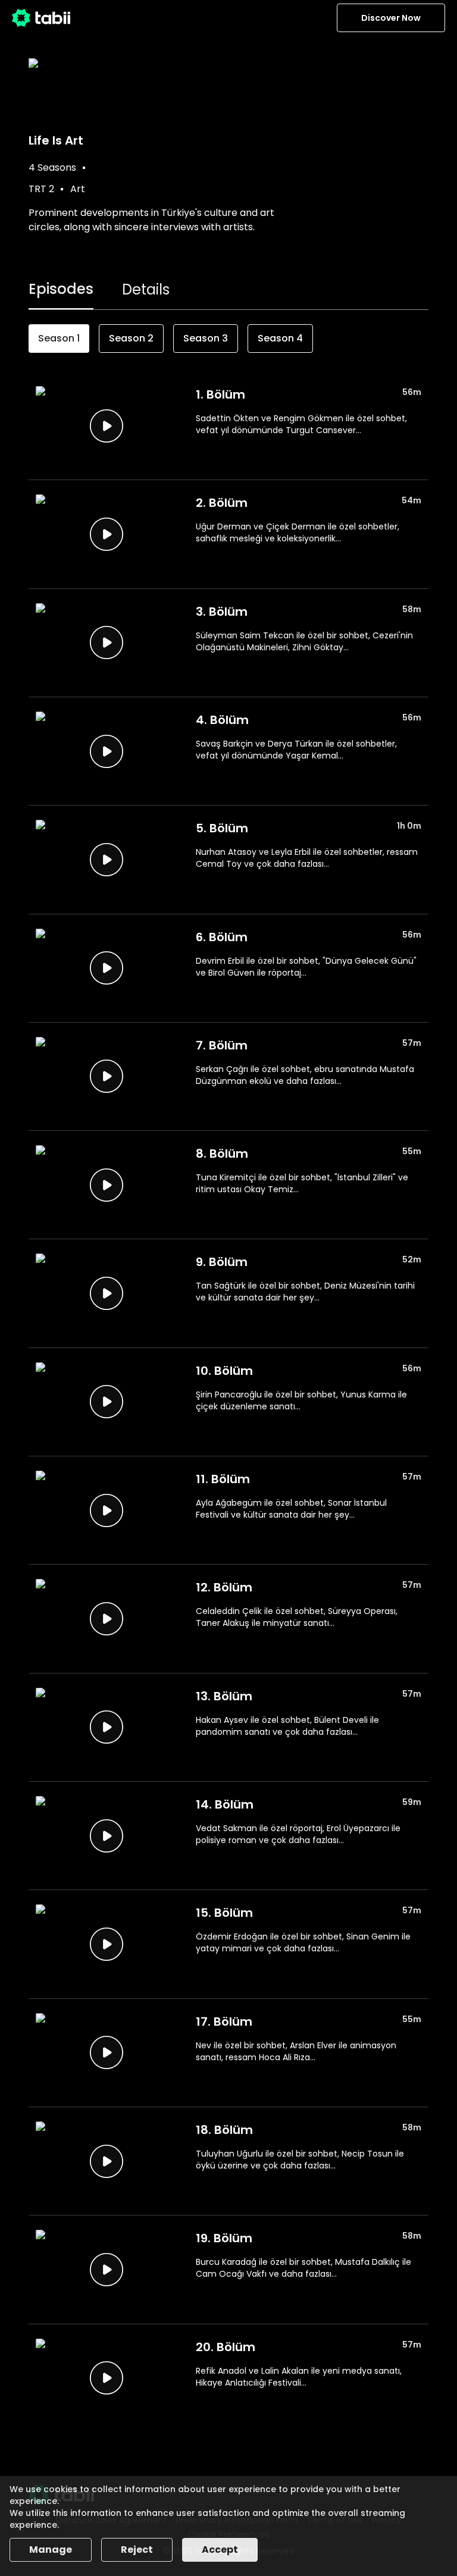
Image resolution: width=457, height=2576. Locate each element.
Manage (51, 2550)
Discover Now (391, 18)
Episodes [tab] (61, 289)
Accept (220, 2550)
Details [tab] (146, 289)
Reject (137, 2550)
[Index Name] (106, 426)
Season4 (280, 338)
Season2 (131, 338)
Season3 (206, 338)
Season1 (59, 338)
